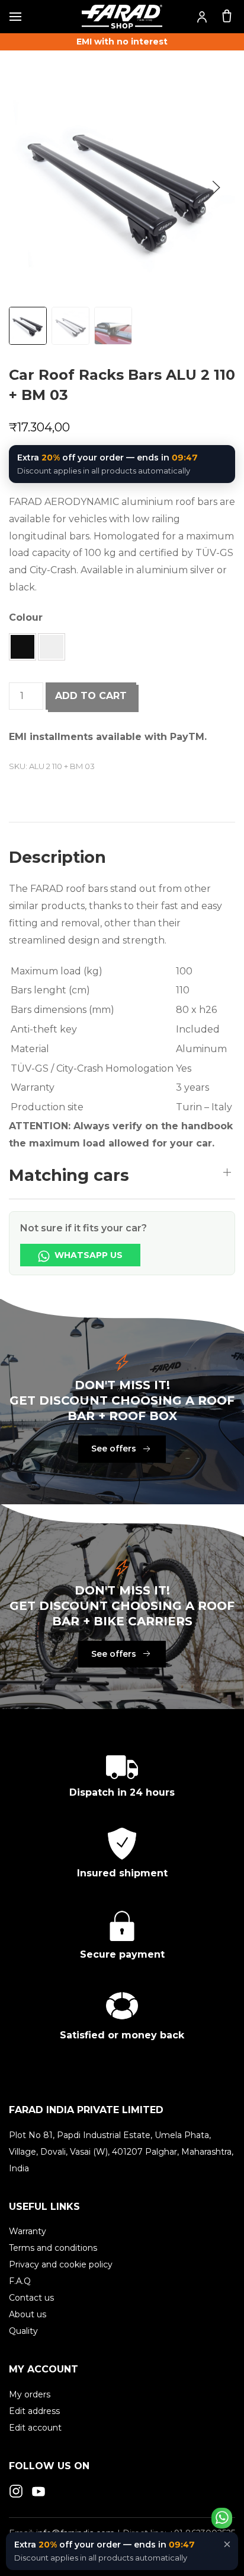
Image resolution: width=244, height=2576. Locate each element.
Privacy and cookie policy (61, 2264)
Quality (23, 2331)
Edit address (34, 2411)
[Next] (216, 188)
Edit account (35, 2428)
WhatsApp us (87, 1255)
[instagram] (16, 2491)
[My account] (202, 17)
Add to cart (91, 696)
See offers (114, 1449)
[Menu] (15, 17)
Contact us (31, 2298)
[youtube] (38, 2491)
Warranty (28, 2231)
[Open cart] (227, 15)
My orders (30, 2394)
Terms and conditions (53, 2248)
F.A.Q (20, 2281)
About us (28, 2314)
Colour (26, 617)
